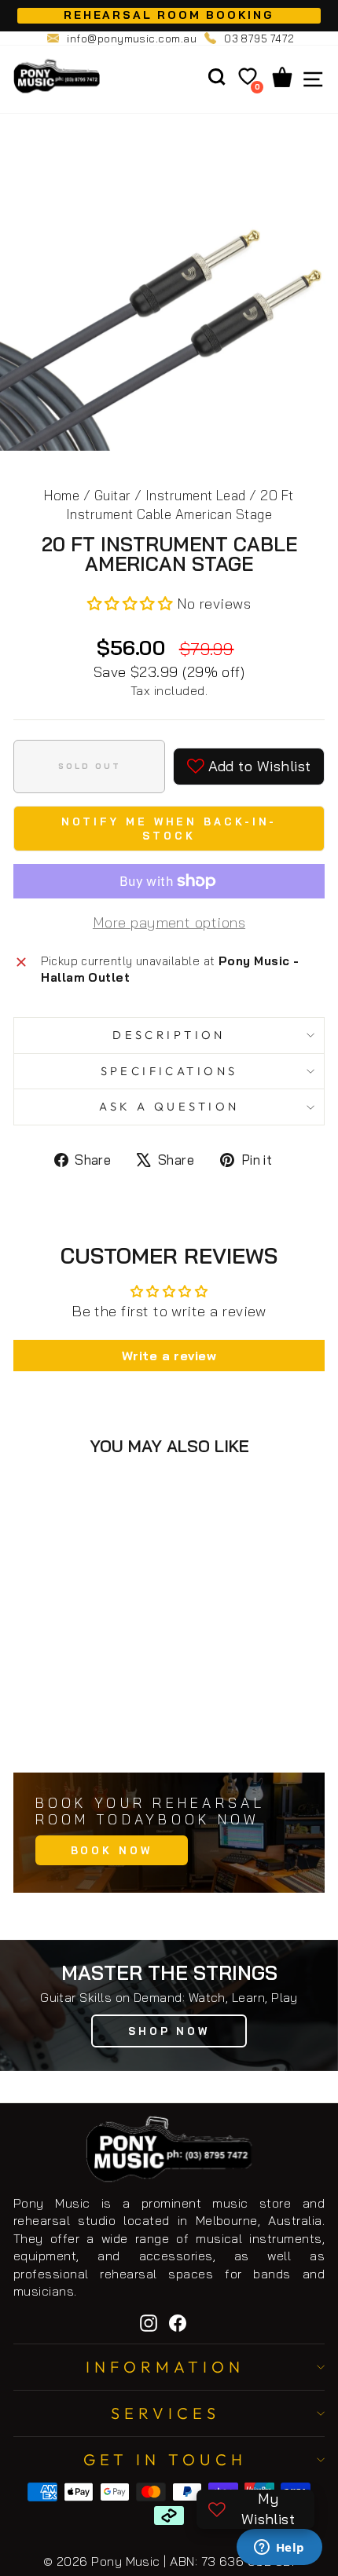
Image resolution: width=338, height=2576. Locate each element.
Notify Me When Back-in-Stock (169, 829)
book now (112, 1850)
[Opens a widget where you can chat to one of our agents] (279, 2549)
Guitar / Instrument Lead (170, 495)
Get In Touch (165, 2459)
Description (169, 1035)
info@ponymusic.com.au (132, 38)
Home (62, 495)
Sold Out (101, 1726)
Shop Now (169, 2031)
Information (165, 2367)
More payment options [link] (169, 922)
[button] (132, 604)
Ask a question (169, 1106)
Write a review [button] (169, 1356)
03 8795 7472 (259, 38)
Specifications (169, 1071)
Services (165, 2413)
